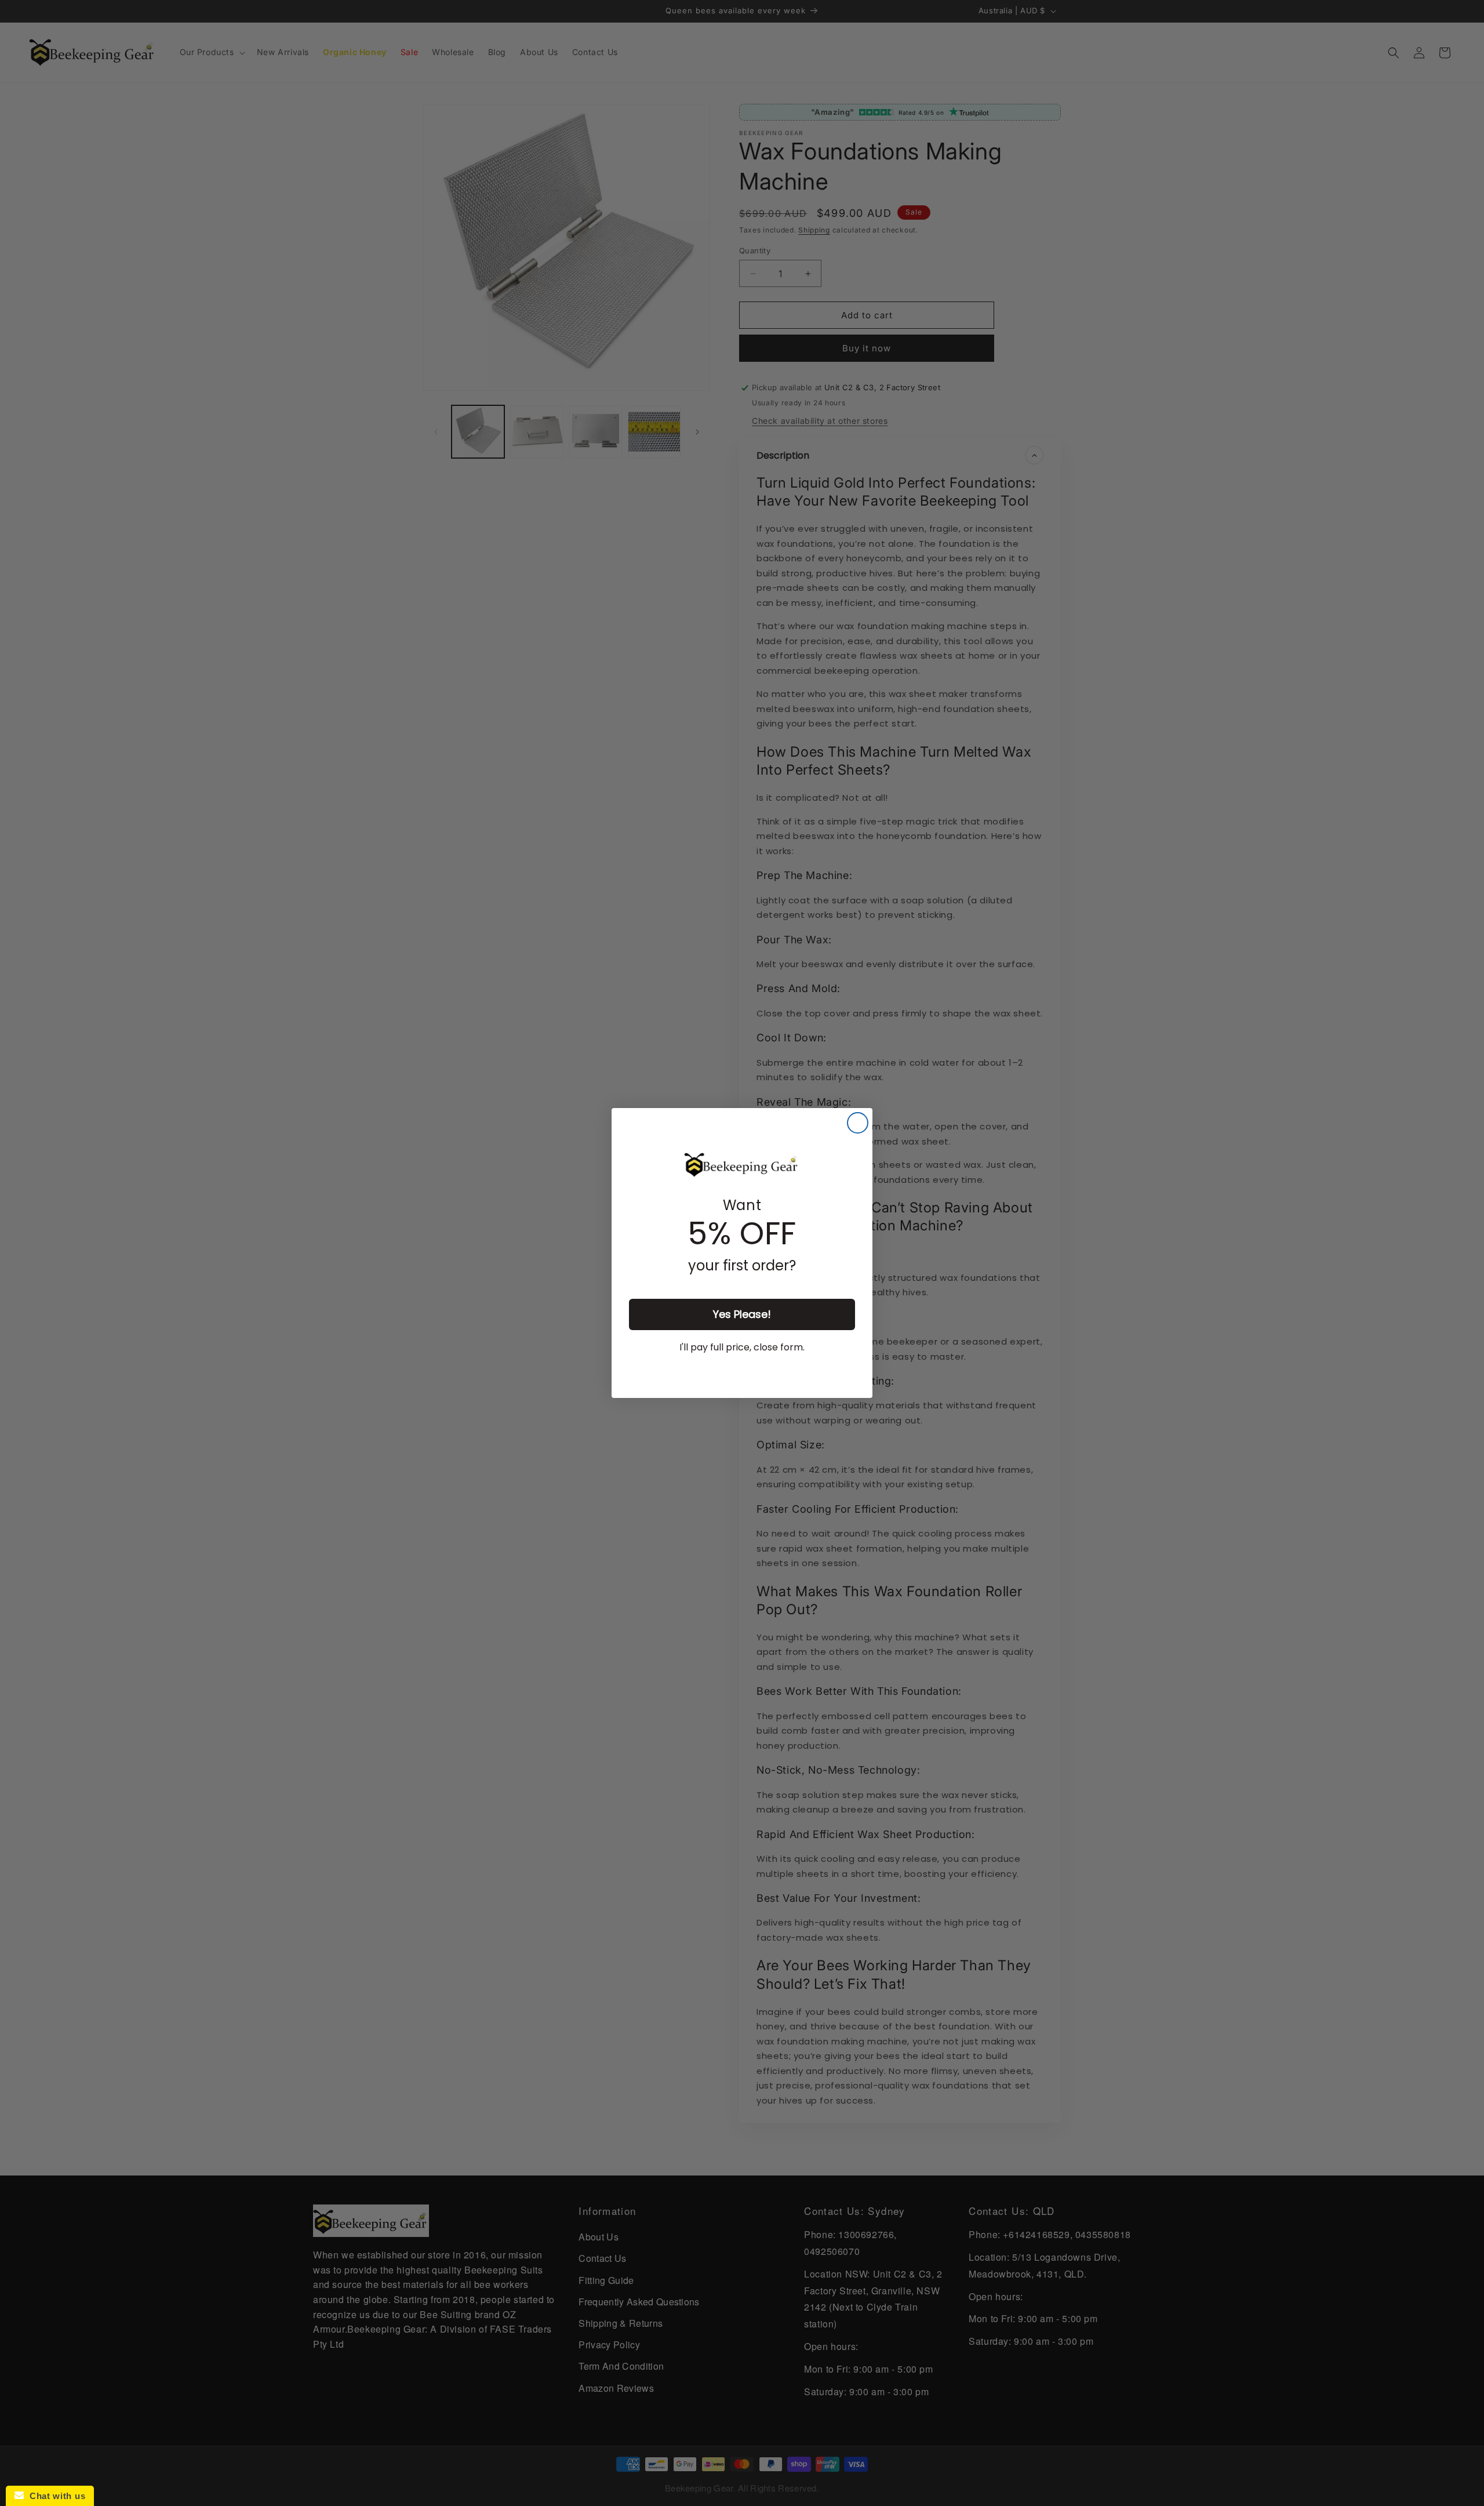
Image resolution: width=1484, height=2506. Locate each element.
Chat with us (54, 2496)
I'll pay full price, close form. (742, 1347)
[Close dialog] (858, 1123)
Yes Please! (742, 1314)
